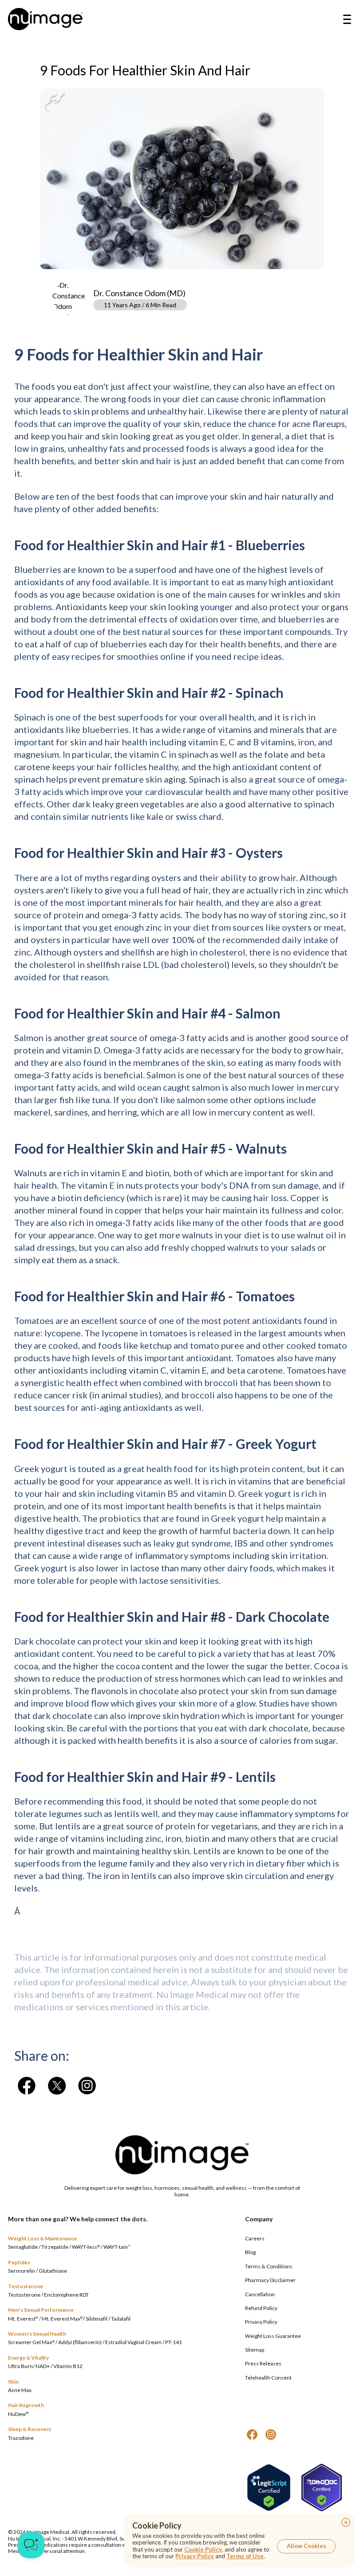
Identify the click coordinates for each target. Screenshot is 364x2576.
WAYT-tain (117, 2247)
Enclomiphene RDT (66, 2295)
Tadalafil (121, 2319)
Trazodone (21, 2438)
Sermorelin (22, 2271)
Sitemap (255, 2350)
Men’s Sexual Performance (41, 2310)
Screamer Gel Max (31, 2342)
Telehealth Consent (268, 2378)
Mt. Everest (23, 2319)
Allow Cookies (307, 2546)
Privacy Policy (261, 2322)
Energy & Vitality (28, 2358)
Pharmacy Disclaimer (270, 2280)
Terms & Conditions (269, 2266)
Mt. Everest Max (62, 2319)
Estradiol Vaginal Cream (133, 2342)
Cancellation (260, 2294)
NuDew (18, 2414)
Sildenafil (97, 2319)
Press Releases (263, 2363)
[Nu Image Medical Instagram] (271, 2435)
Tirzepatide (55, 2247)
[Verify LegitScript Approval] (269, 2488)
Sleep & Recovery (30, 2429)
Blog (250, 2252)
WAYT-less (86, 2247)
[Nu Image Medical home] (45, 19)
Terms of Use (245, 2556)
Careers (255, 2238)
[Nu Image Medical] (27, 2086)
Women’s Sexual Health (37, 2334)
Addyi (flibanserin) (80, 2342)
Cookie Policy (203, 2549)
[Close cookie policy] (346, 2522)
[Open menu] (347, 19)
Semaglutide (23, 2247)
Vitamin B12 (68, 2366)
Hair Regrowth (26, 2405)
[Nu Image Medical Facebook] (252, 2435)
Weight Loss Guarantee (273, 2336)
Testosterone (26, 2286)
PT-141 (174, 2342)
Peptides (19, 2262)
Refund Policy (261, 2308)
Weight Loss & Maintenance (42, 2238)
